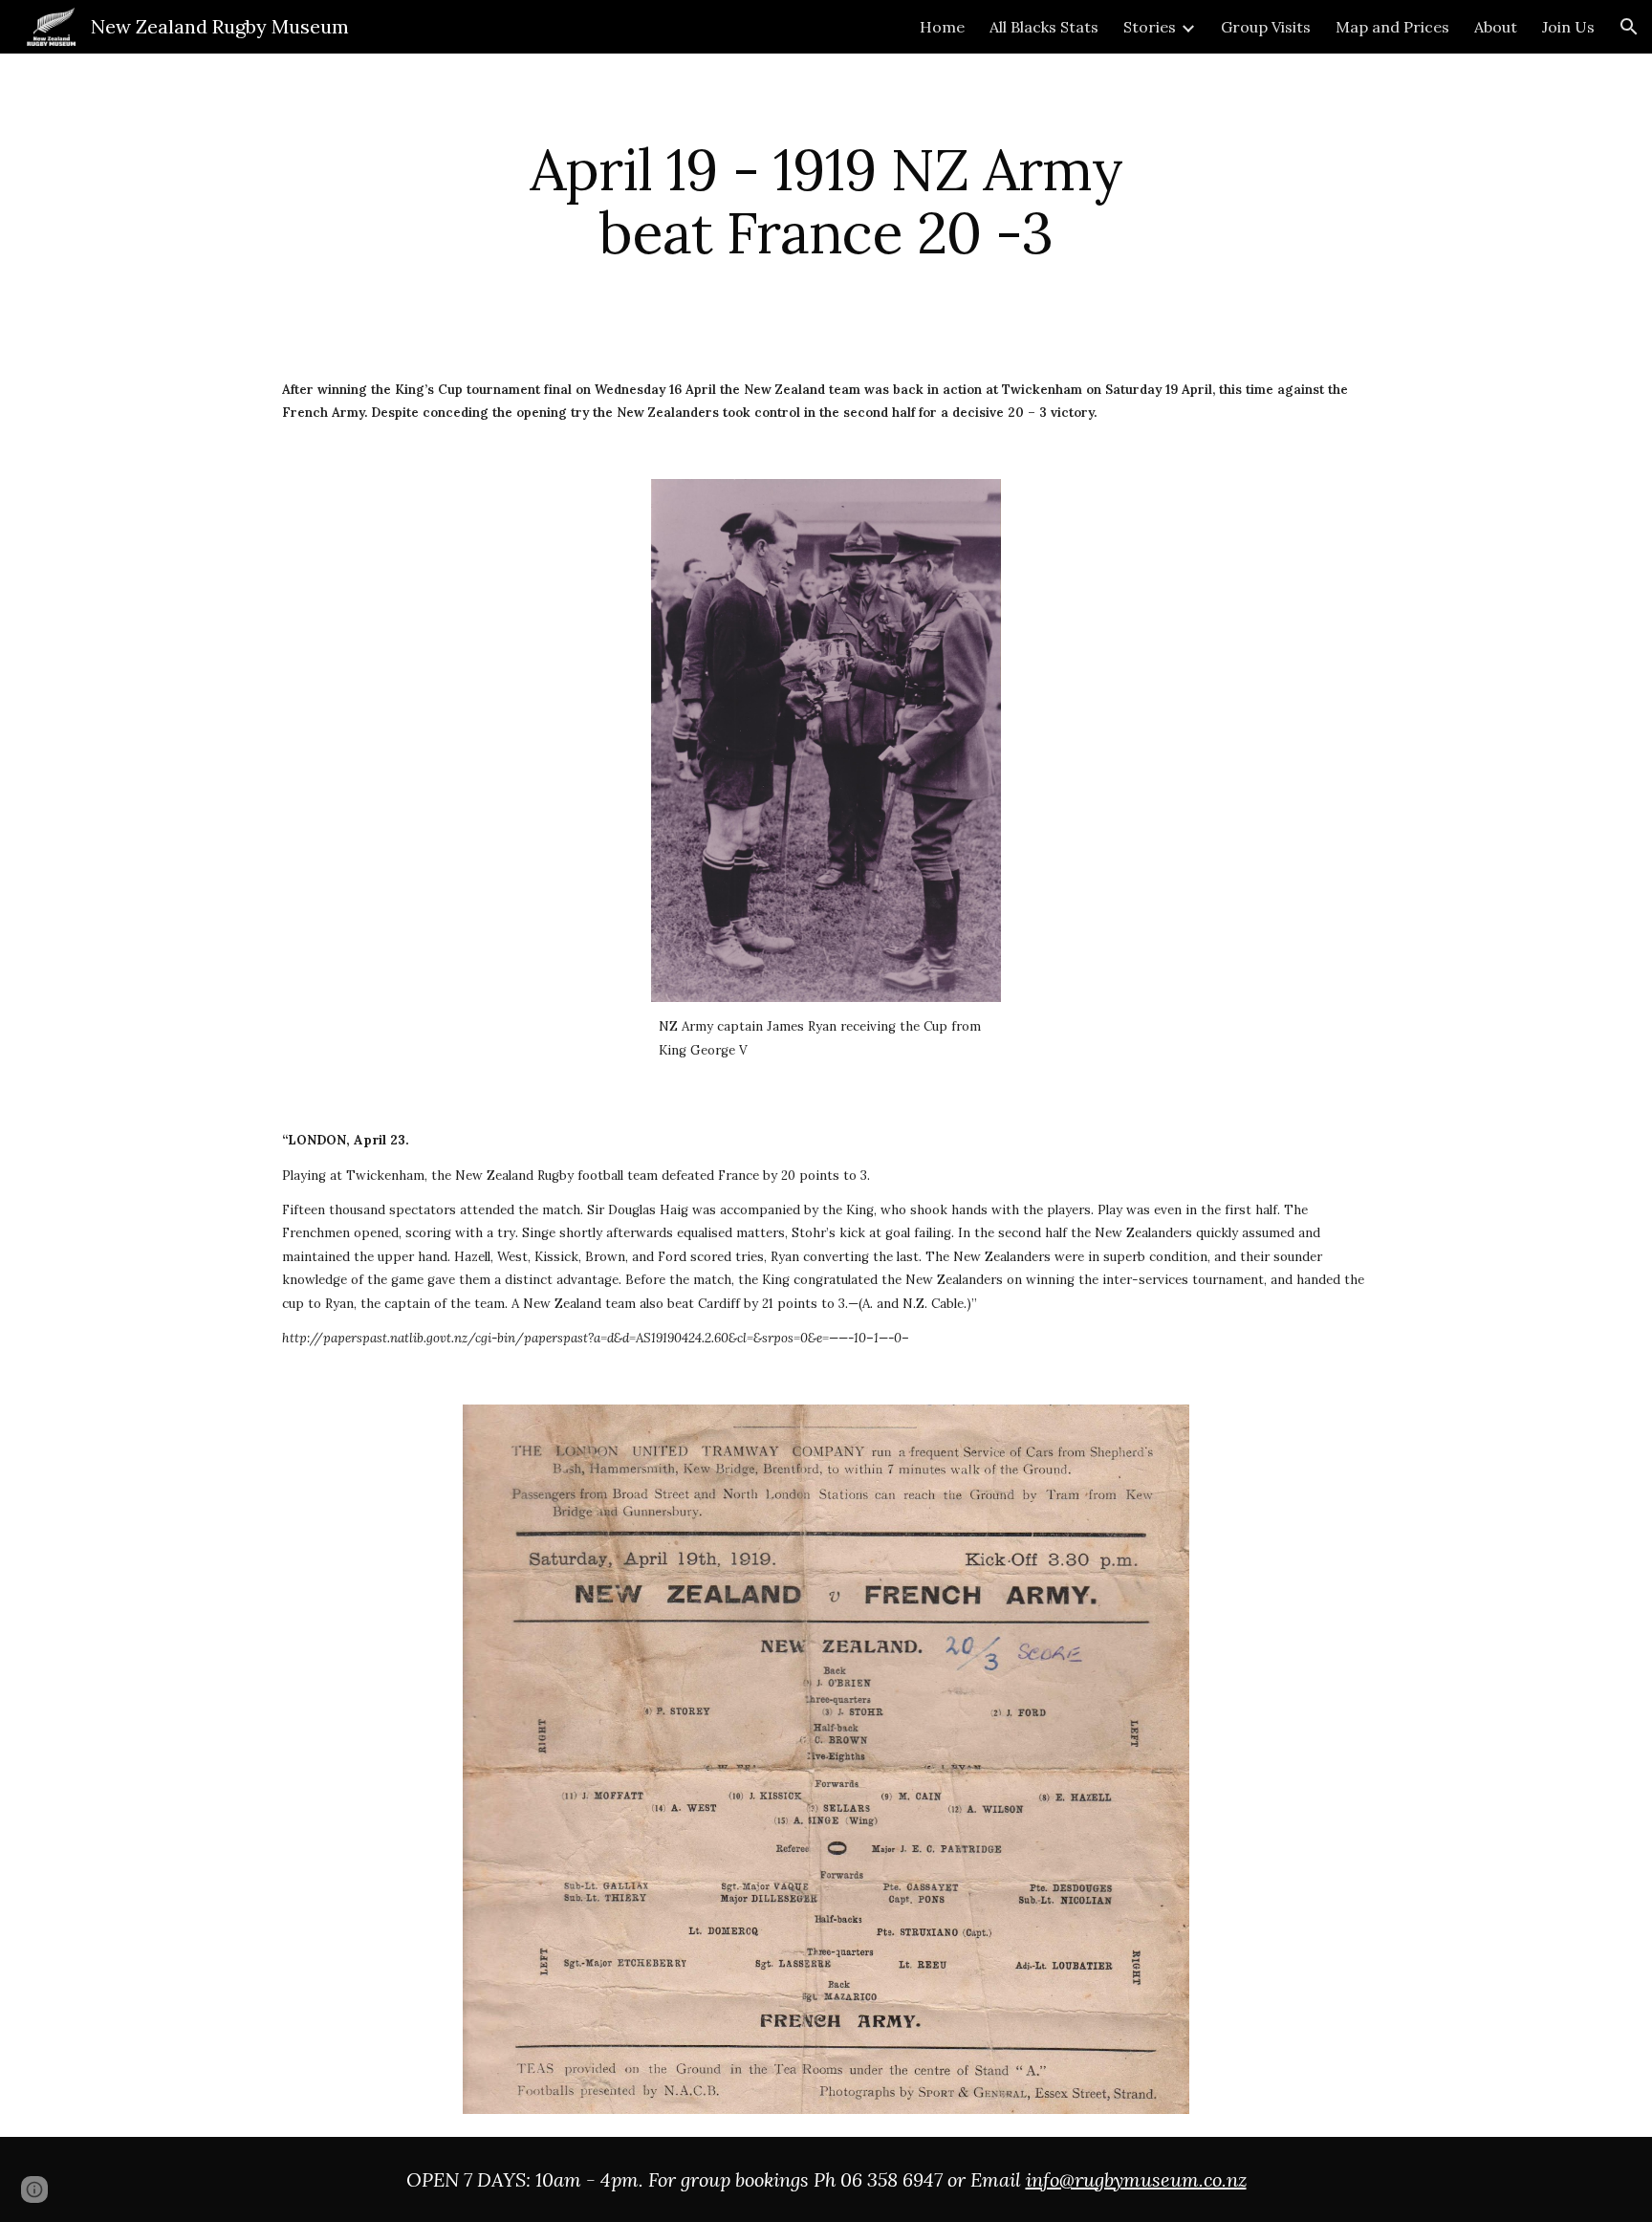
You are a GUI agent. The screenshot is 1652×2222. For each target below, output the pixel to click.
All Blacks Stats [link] (1044, 27)
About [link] (1496, 27)
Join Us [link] (1568, 27)
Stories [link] (1150, 27)
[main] (826, 201)
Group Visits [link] (1266, 27)
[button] (1629, 27)
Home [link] (942, 27)
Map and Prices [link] (1392, 27)
